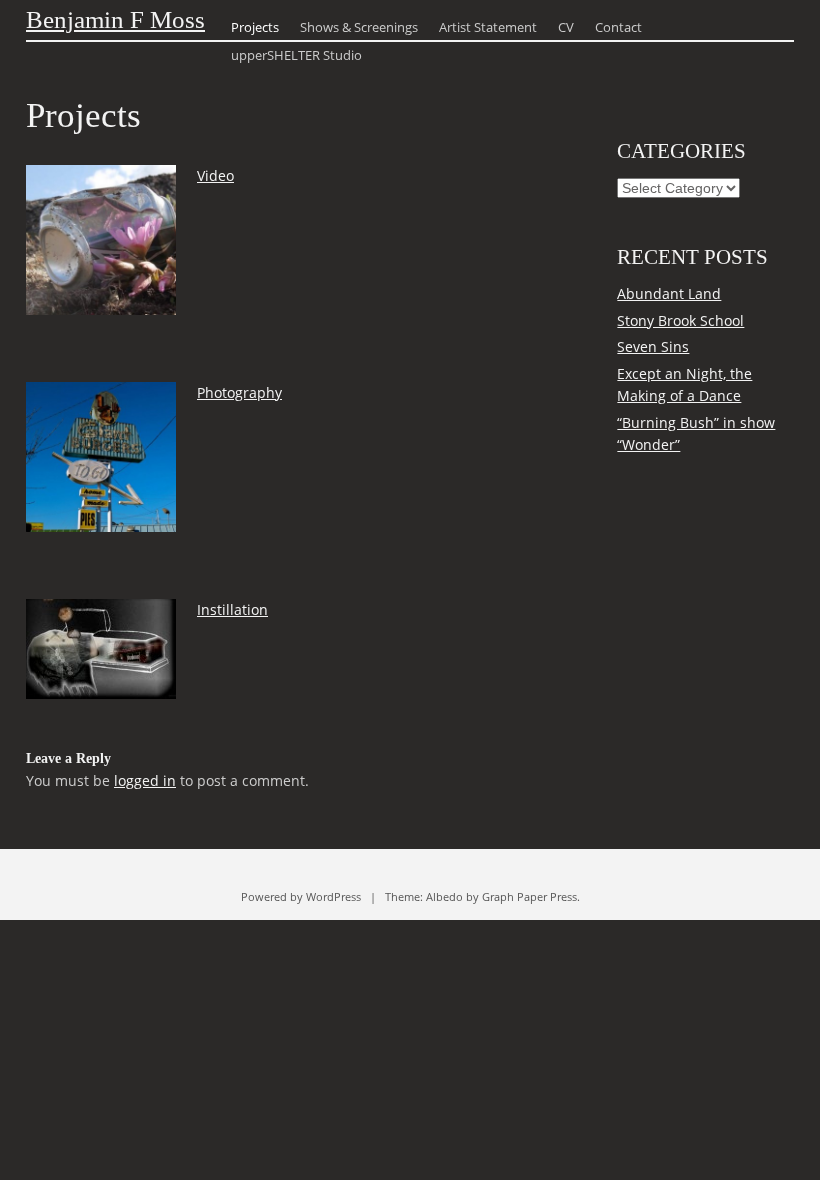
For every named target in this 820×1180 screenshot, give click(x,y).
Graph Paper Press (529, 896)
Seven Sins (653, 346)
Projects (255, 27)
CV (566, 27)
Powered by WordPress (301, 896)
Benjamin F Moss (115, 19)
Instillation (232, 609)
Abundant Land (669, 293)
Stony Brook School (680, 320)
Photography (239, 392)
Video (215, 175)
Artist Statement (488, 27)
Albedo (444, 896)
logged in (145, 780)
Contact (618, 27)
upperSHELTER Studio (296, 55)
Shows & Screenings (359, 27)
